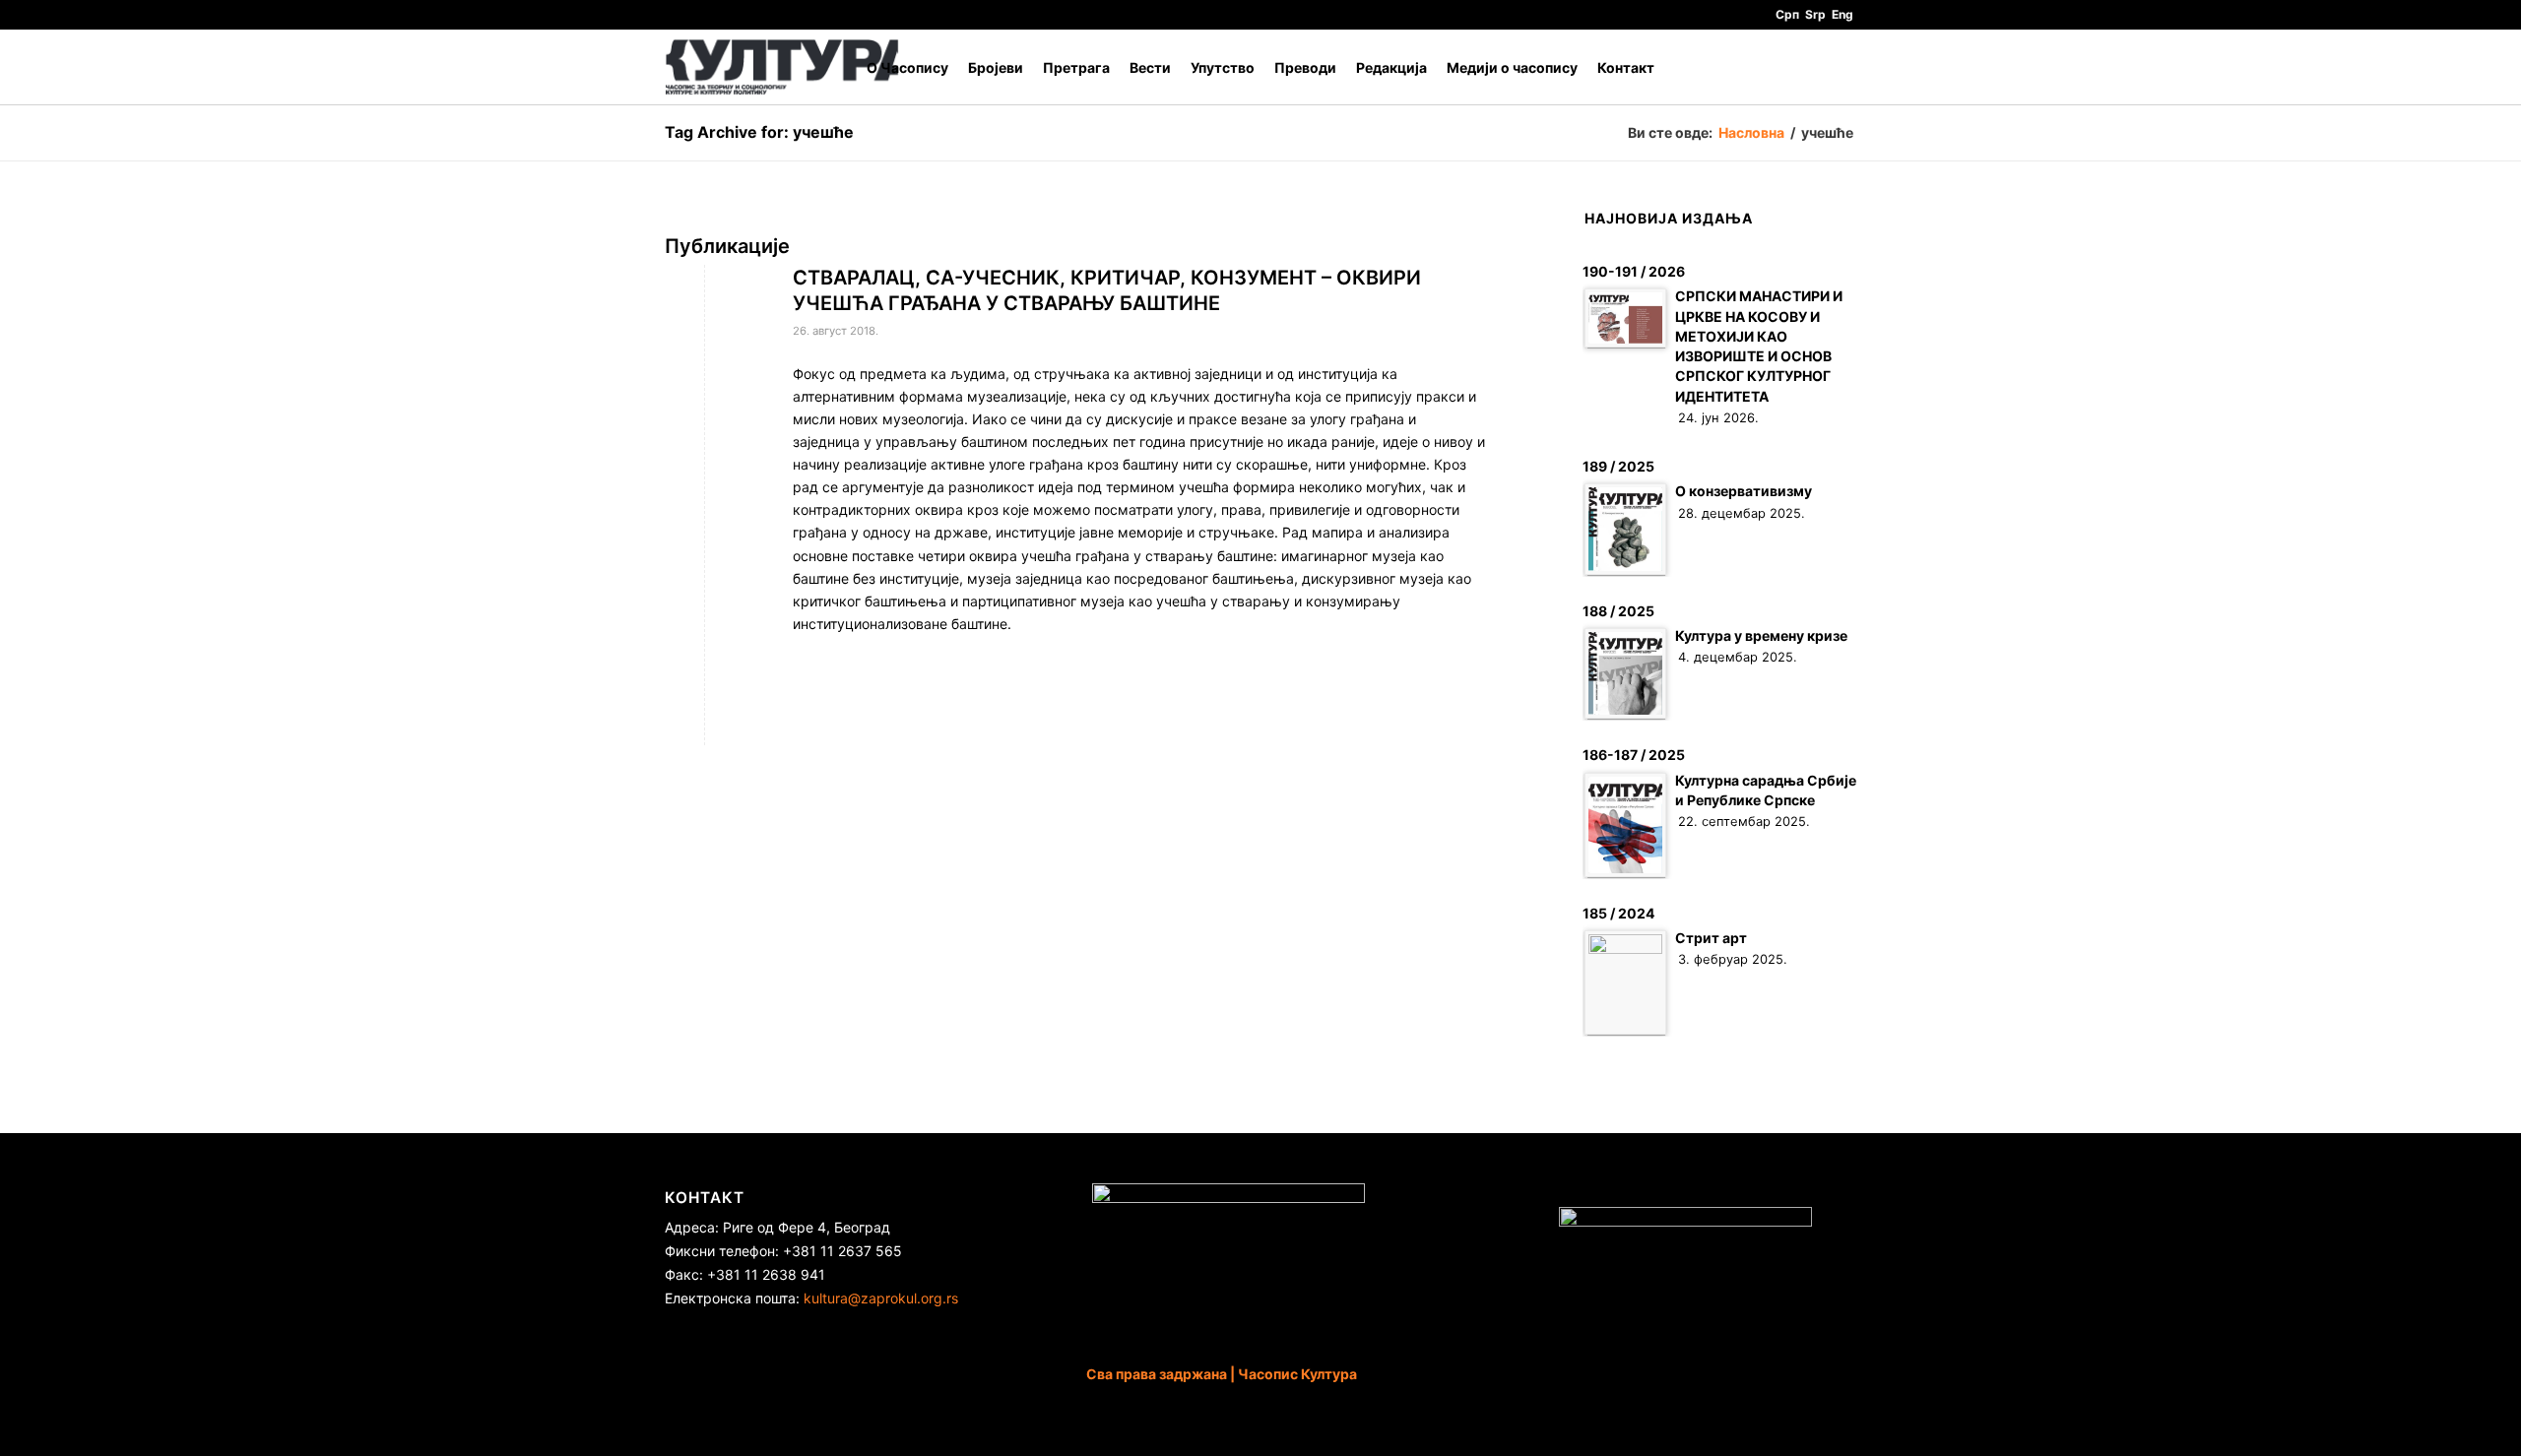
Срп (1787, 14)
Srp (1815, 14)
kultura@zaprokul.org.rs (881, 1298)
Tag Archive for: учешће (759, 132)
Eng (1842, 14)
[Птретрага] (1837, 67)
